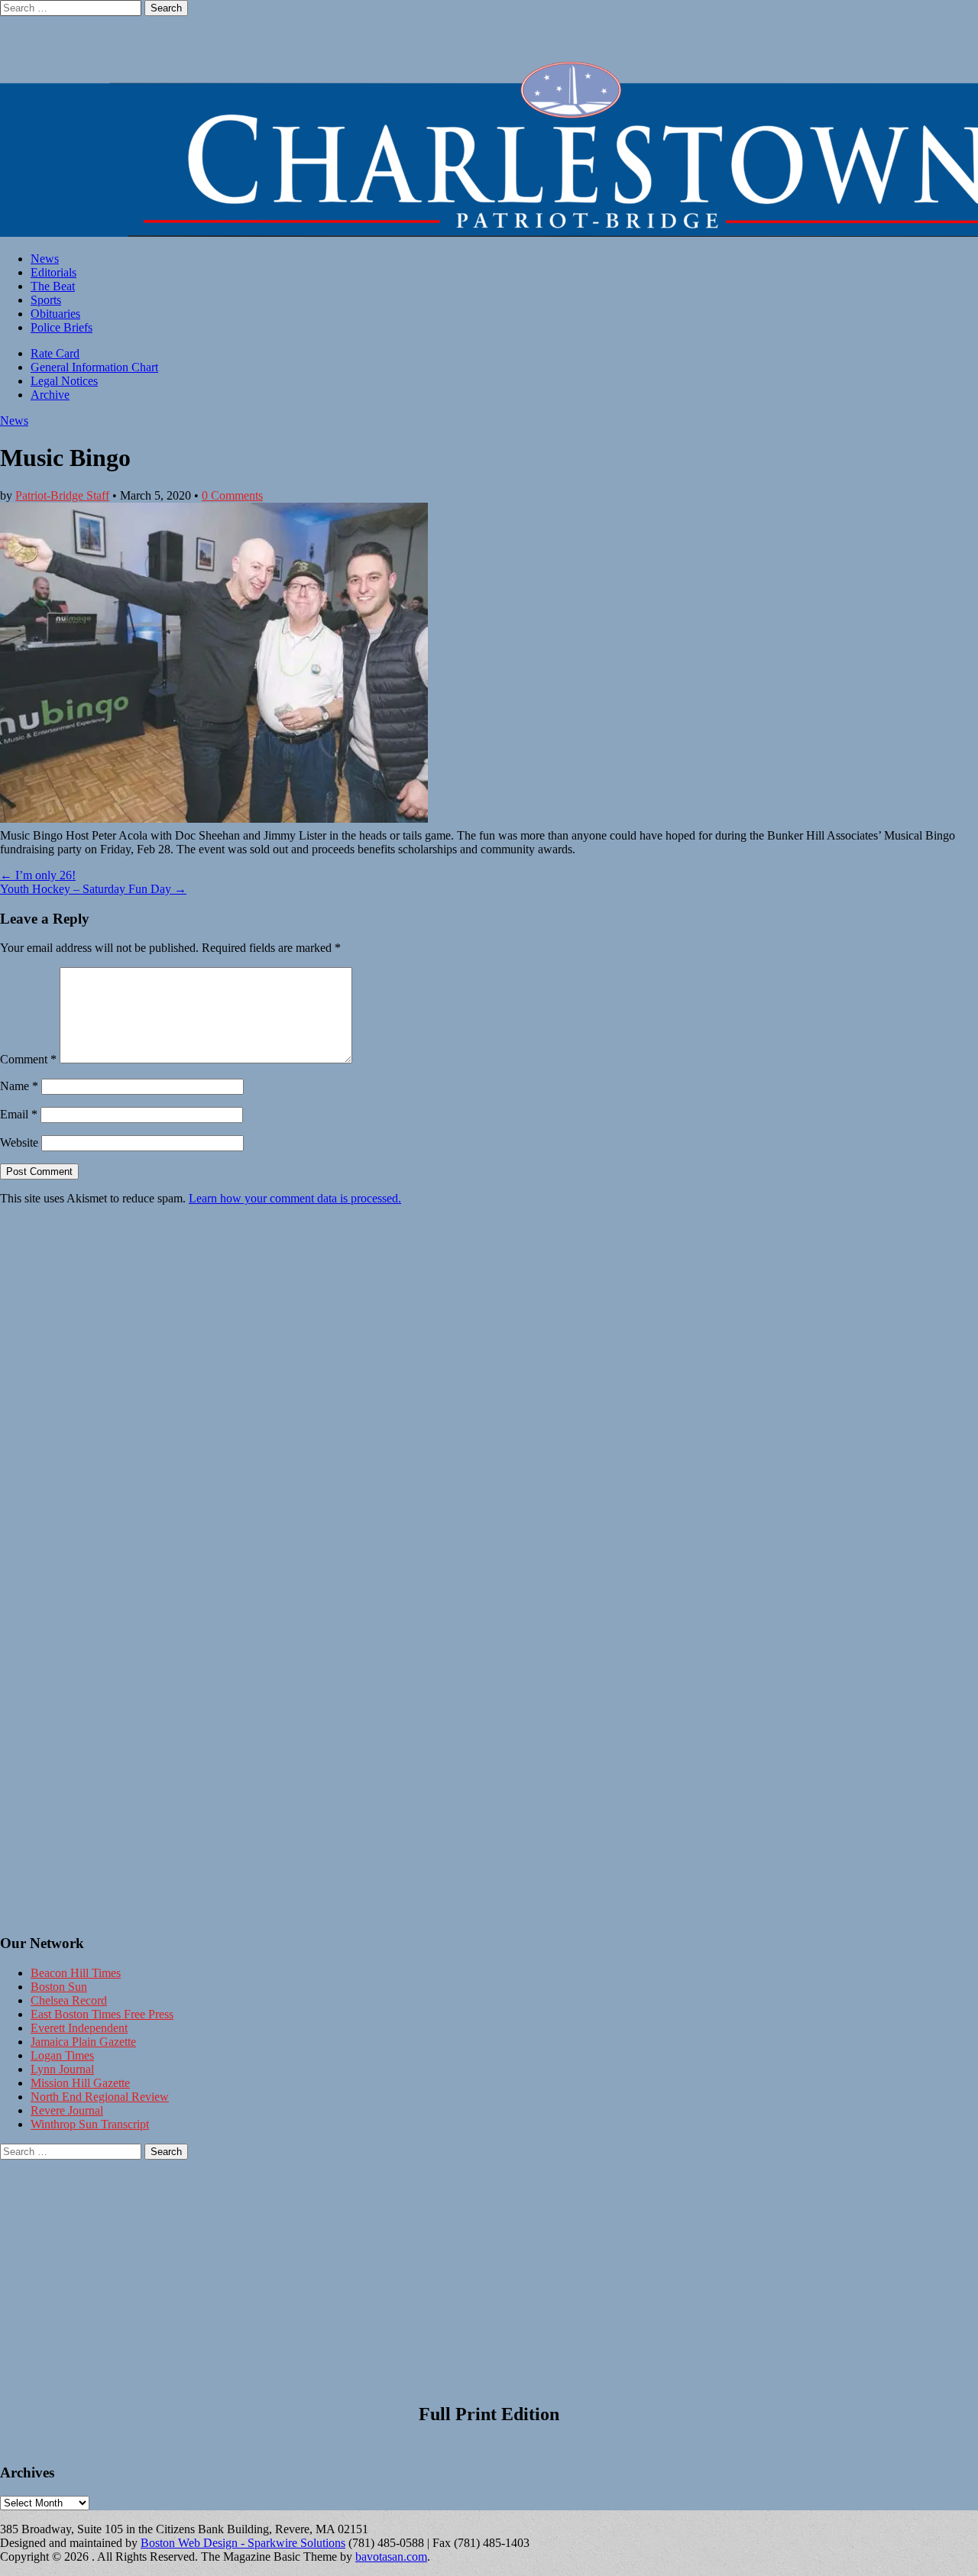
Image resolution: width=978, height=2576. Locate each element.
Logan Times (62, 2055)
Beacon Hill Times (76, 1973)
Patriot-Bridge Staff (62, 495)
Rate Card (55, 353)
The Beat (53, 286)
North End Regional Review (100, 2097)
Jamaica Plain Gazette (83, 2042)
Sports (46, 300)
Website (19, 1142)
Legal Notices (64, 381)
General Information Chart (94, 367)
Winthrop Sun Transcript (90, 2124)
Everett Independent (79, 2028)
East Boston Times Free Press (102, 2014)
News (45, 259)
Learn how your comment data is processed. (295, 1198)
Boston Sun (59, 1987)
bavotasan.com (391, 2557)
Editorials (53, 272)
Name (19, 1086)
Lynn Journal (62, 2069)
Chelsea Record (69, 2000)
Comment (28, 1059)
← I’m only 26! (38, 875)
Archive (50, 395)
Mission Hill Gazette (80, 2083)
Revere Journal (67, 2110)
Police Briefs (62, 327)
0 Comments (232, 495)
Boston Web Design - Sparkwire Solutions (243, 2543)
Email (19, 1114)
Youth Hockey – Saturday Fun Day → (93, 889)
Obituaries (55, 314)
